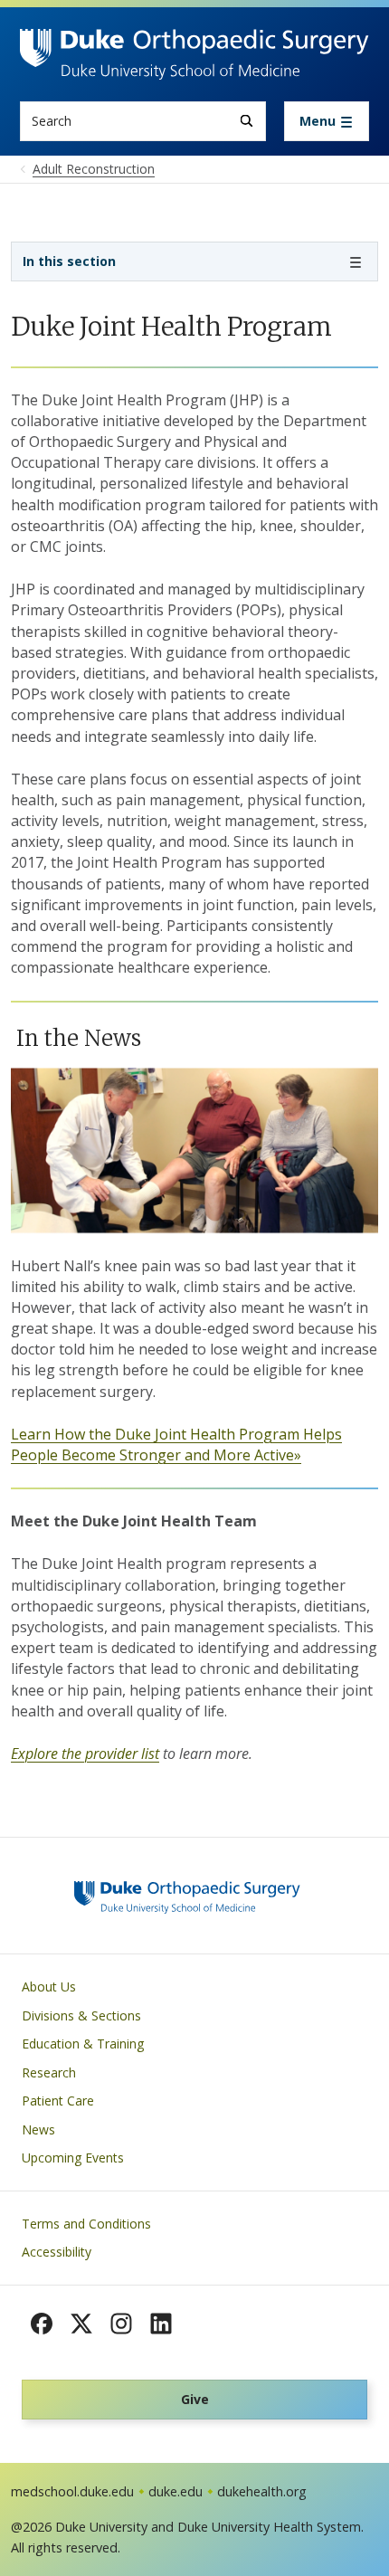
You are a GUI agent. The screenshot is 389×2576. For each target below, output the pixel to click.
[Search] (247, 121)
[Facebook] (42, 2324)
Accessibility (57, 2252)
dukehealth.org (262, 2491)
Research (49, 2072)
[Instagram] (121, 2324)
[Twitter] (81, 2324)
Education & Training (83, 2044)
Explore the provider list (85, 1754)
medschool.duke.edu (72, 2491)
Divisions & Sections (81, 2015)
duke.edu (176, 2491)
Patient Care (58, 2101)
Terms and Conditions (86, 2224)
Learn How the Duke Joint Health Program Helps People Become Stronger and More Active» (176, 1445)
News (38, 2129)
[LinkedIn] (161, 2324)
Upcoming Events (73, 2158)
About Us (49, 1987)
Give (195, 2399)
